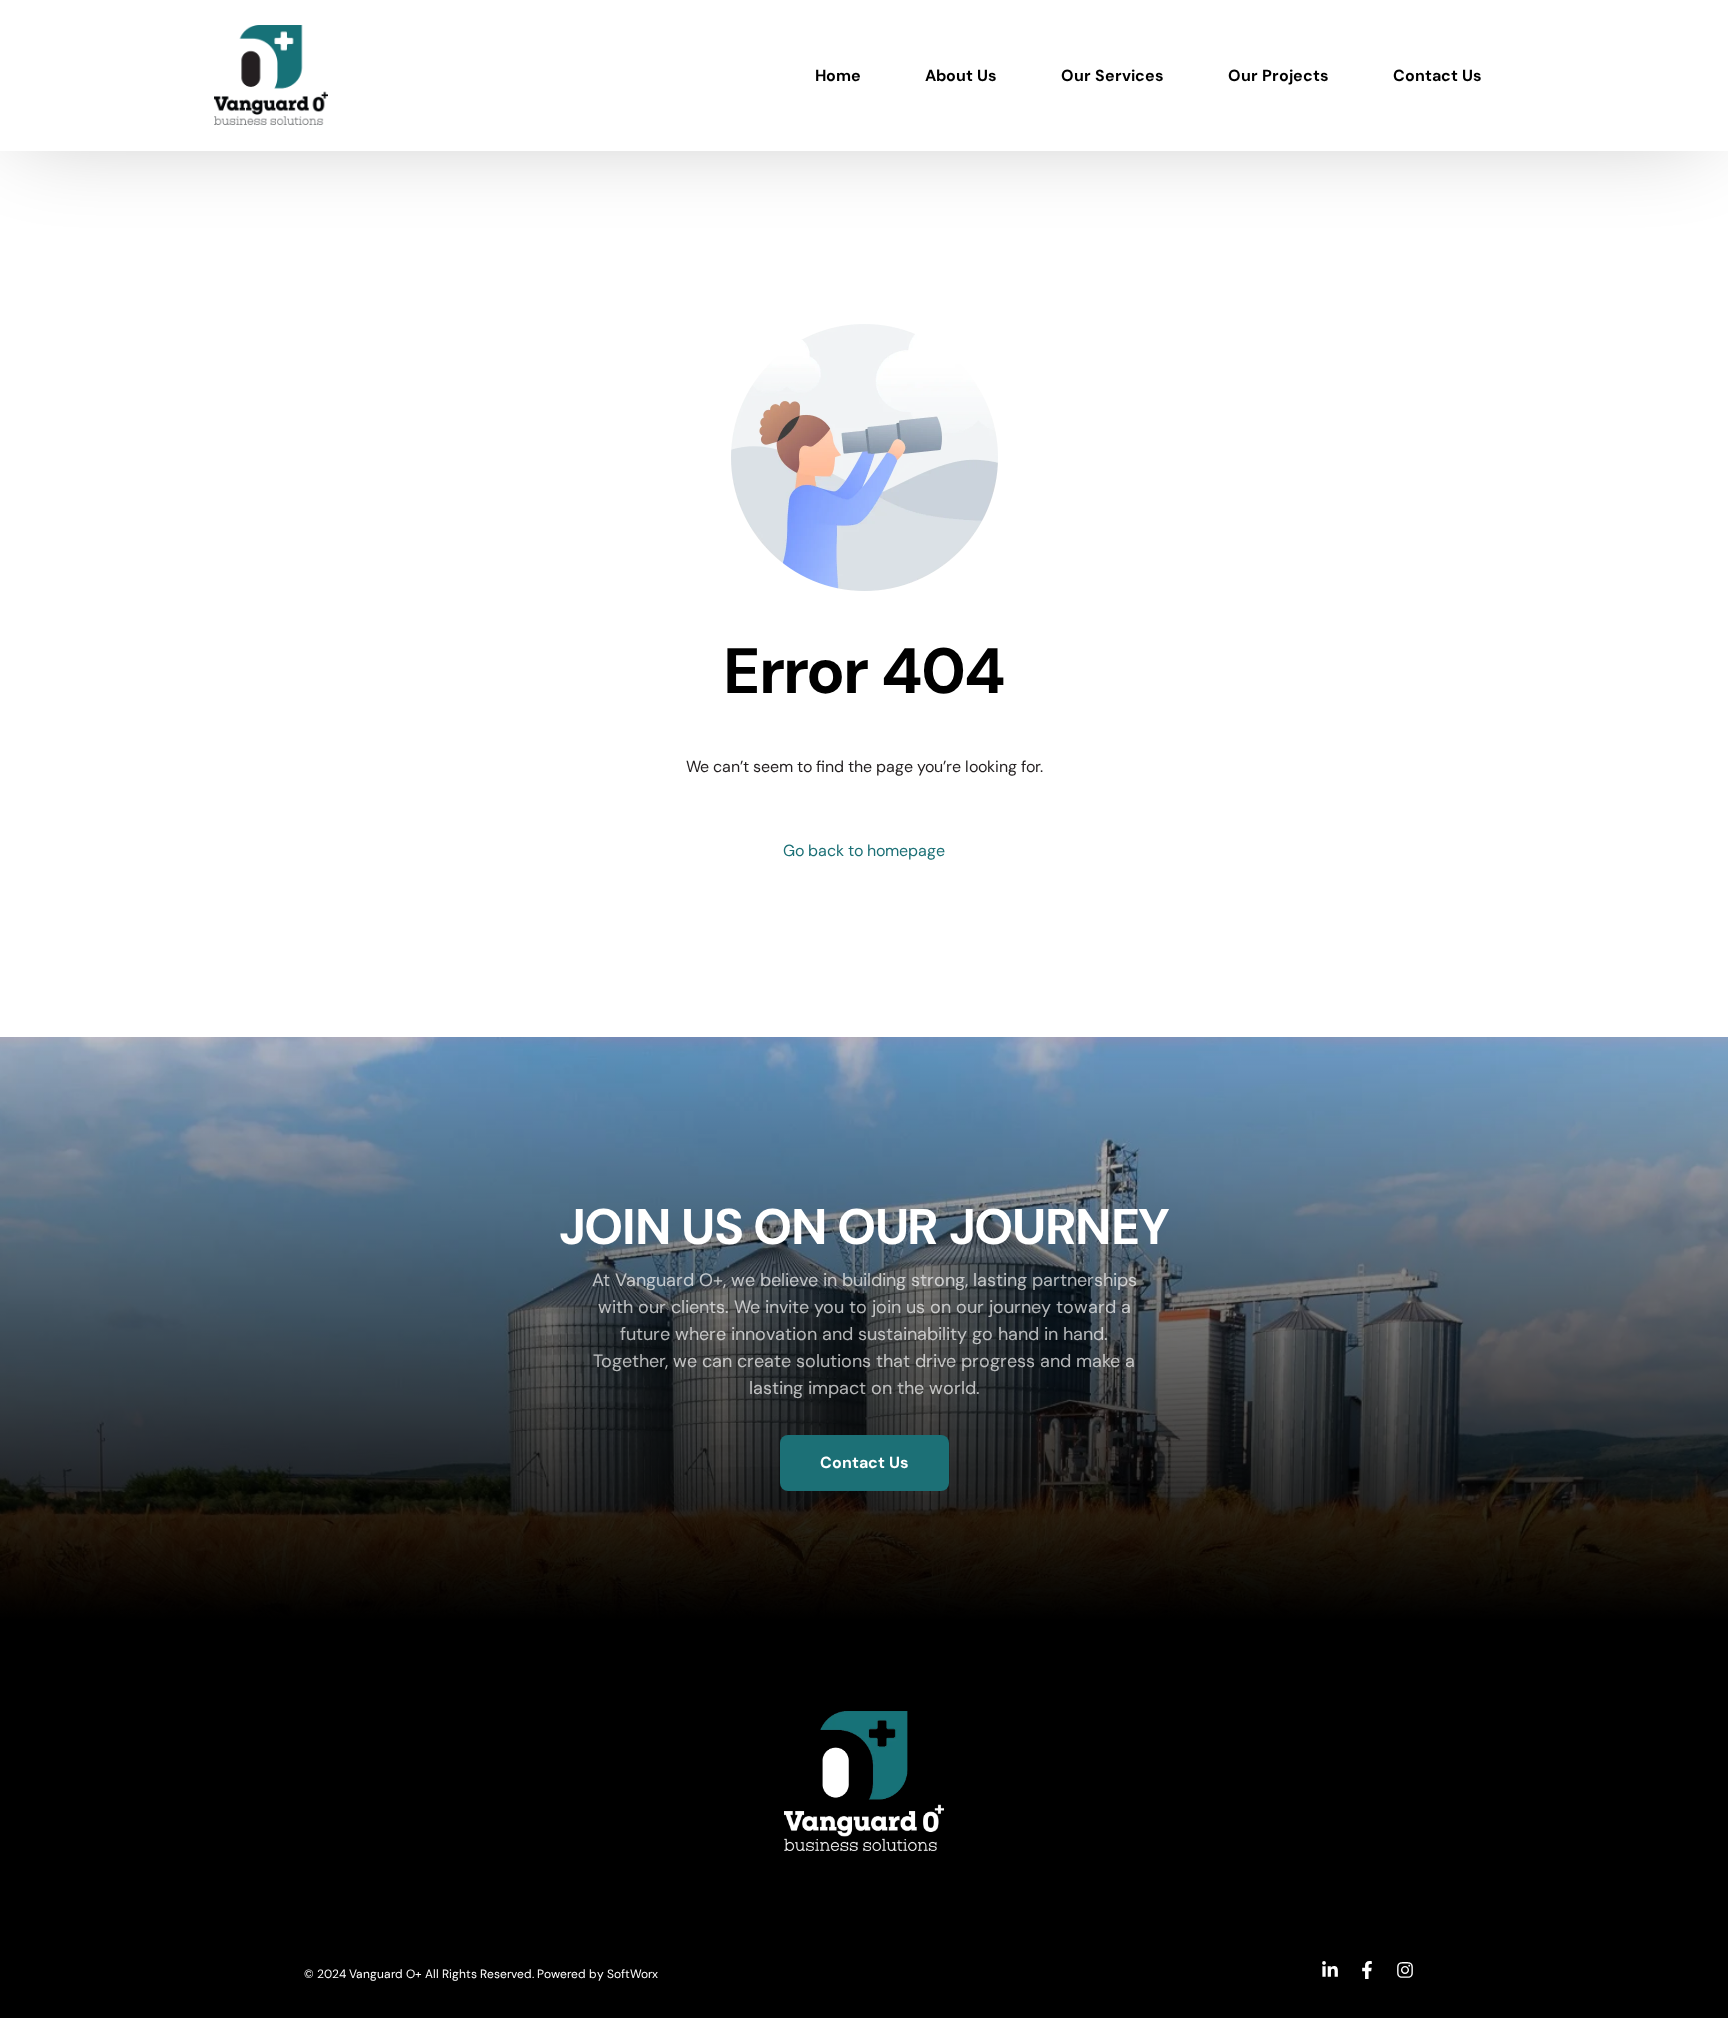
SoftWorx (632, 1974)
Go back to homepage (864, 850)
